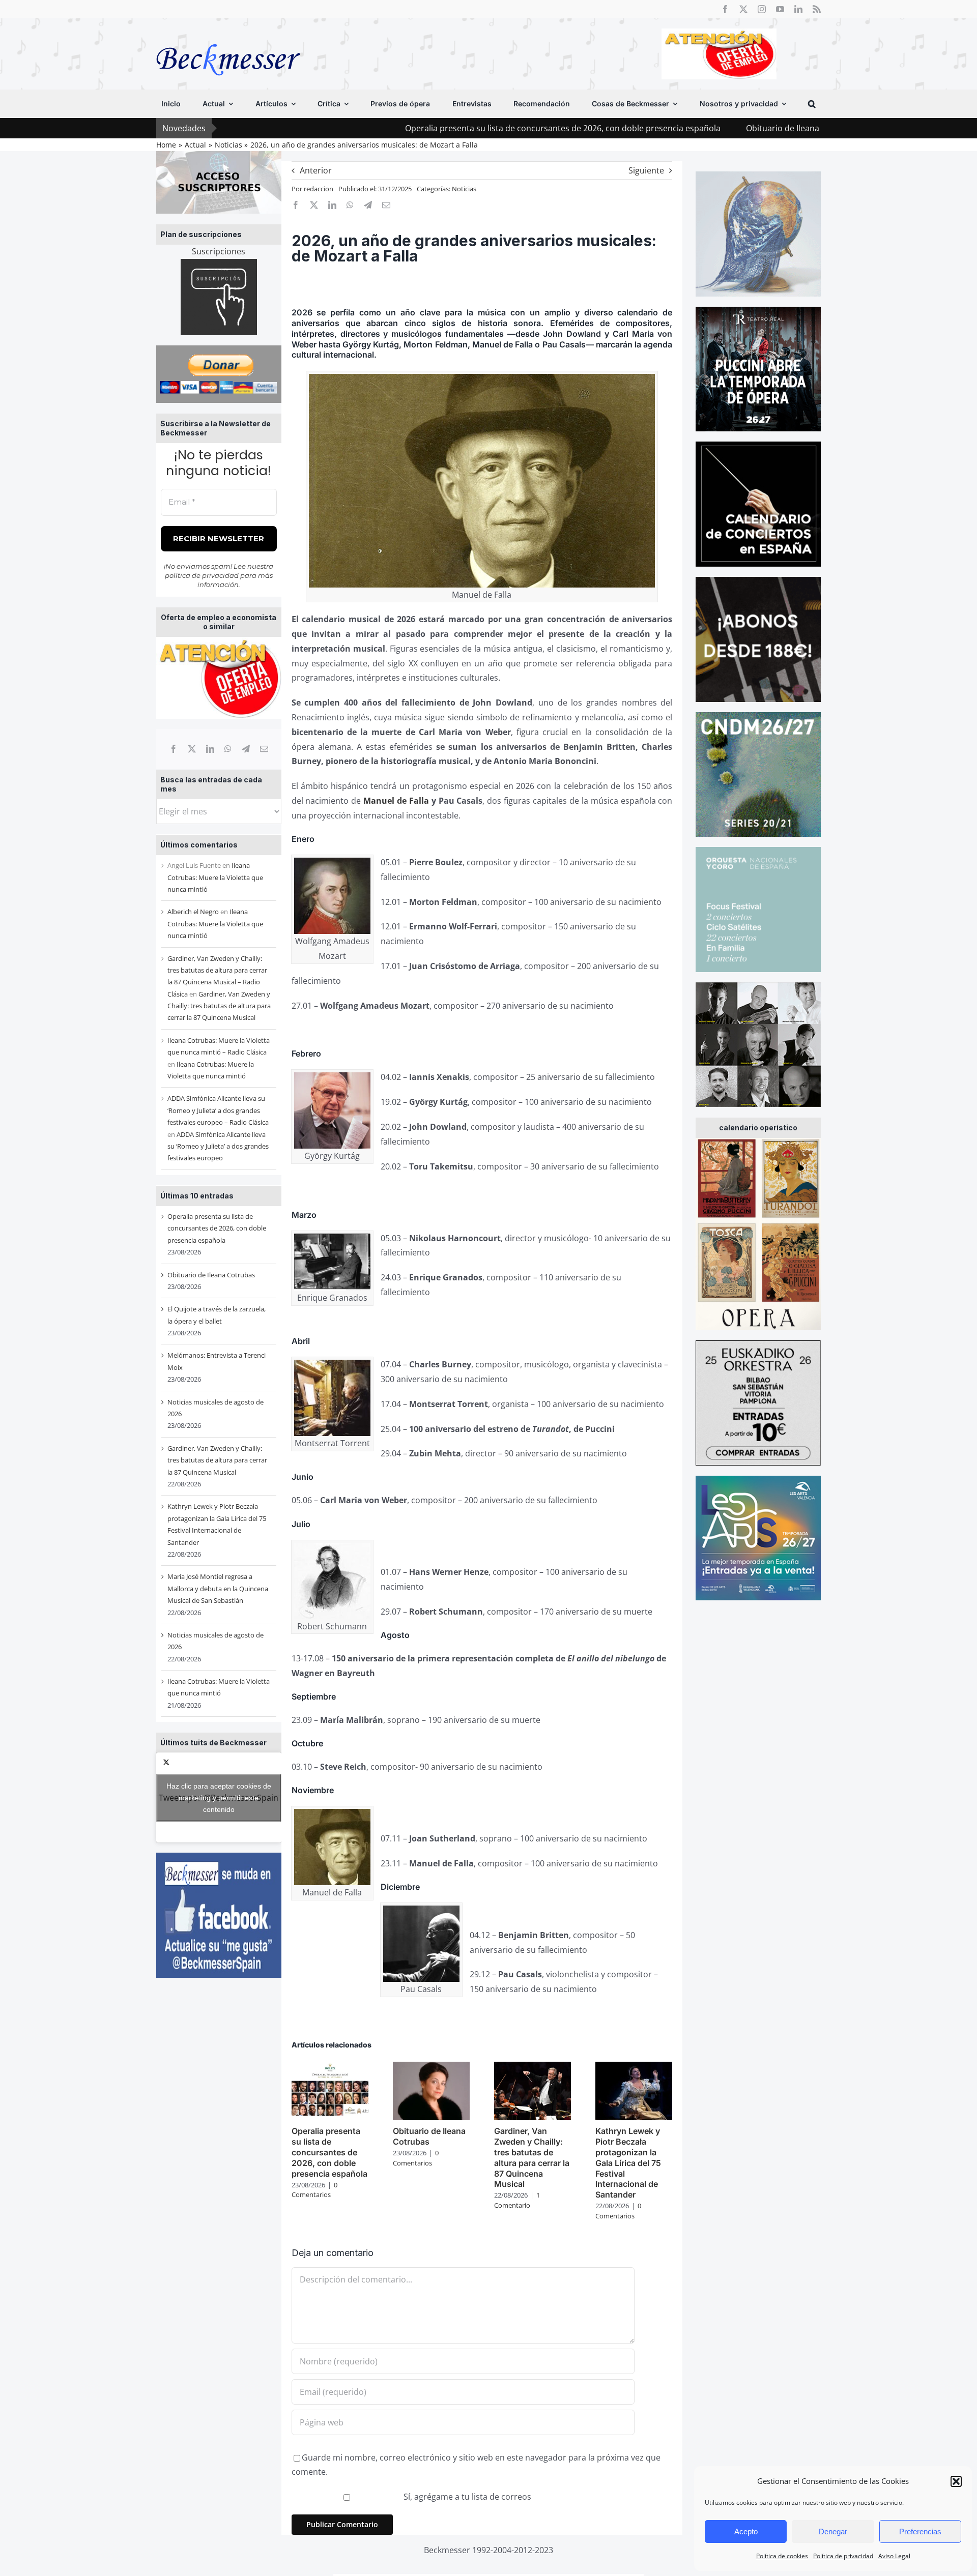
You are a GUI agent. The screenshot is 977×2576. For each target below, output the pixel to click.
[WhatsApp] (228, 749)
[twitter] (743, 9)
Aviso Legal (894, 2556)
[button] (956, 2481)
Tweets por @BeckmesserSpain (219, 1797)
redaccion (319, 189)
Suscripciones (219, 251)
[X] (192, 749)
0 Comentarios (314, 2190)
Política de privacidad (843, 2556)
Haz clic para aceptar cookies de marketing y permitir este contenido (219, 1797)
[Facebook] (174, 749)
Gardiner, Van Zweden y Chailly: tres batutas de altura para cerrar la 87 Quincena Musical (219, 1006)
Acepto (746, 2531)
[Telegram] (246, 749)
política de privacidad (202, 575)
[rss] (817, 9)
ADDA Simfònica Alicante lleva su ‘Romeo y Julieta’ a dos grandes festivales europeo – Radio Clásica (218, 1110)
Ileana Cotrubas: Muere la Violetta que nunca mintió (215, 877)
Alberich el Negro (193, 912)
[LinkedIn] (210, 749)
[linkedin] (798, 9)
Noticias (464, 189)
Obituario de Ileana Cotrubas (667, 128)
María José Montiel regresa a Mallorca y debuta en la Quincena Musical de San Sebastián (218, 1588)
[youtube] (780, 9)
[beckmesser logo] (228, 37)
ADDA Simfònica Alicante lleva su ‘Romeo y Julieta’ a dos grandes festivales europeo (218, 1146)
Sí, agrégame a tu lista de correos (466, 2497)
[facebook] (725, 9)
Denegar (833, 2531)
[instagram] (762, 9)
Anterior (316, 170)
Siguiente (646, 170)
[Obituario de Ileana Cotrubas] (431, 2067)
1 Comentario (517, 2200)
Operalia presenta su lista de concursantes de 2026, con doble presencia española (428, 128)
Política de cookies (782, 2556)
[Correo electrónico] (264, 749)
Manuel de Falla (396, 801)
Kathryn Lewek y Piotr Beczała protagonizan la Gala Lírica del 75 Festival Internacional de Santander (628, 2163)
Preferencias (920, 2531)
